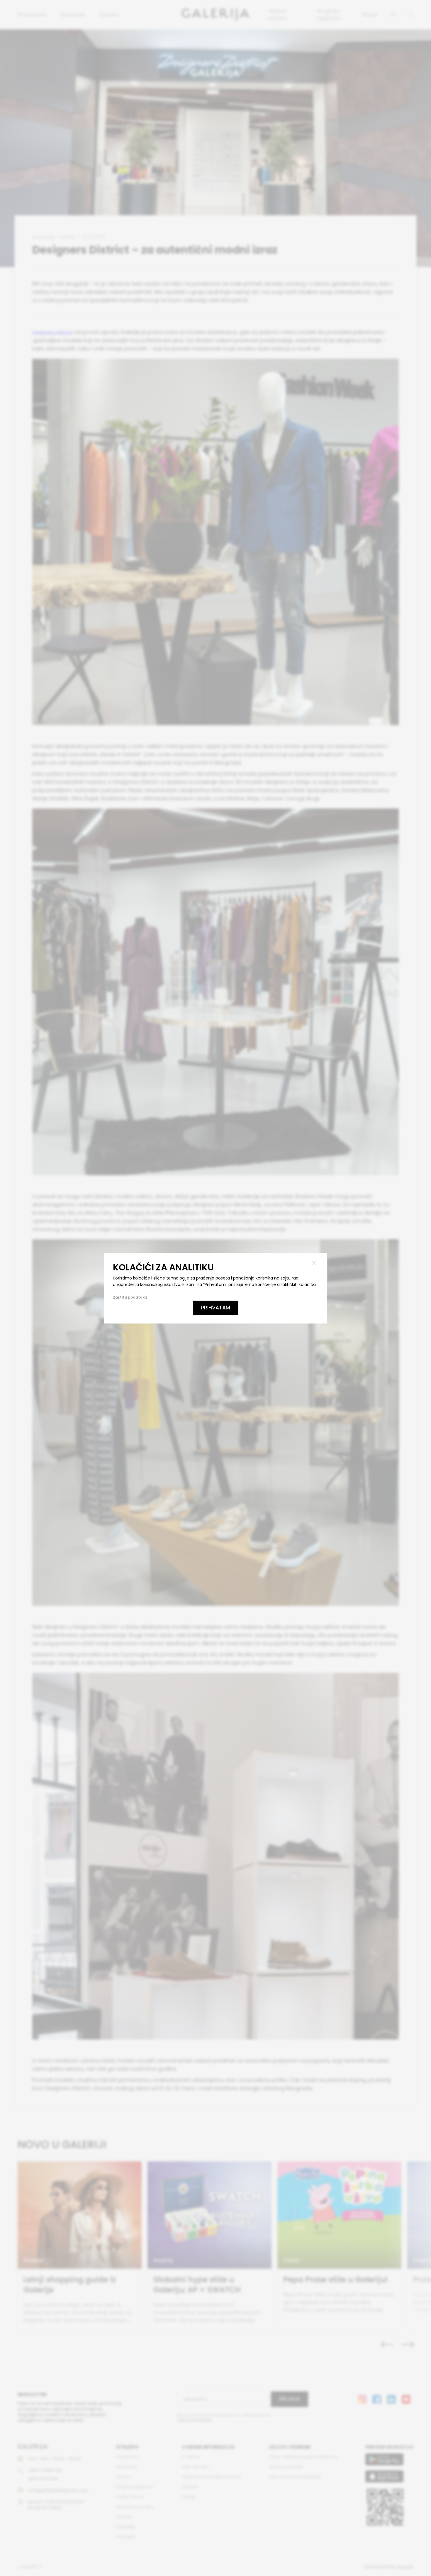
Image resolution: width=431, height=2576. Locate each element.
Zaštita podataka (130, 1297)
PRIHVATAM (216, 1308)
